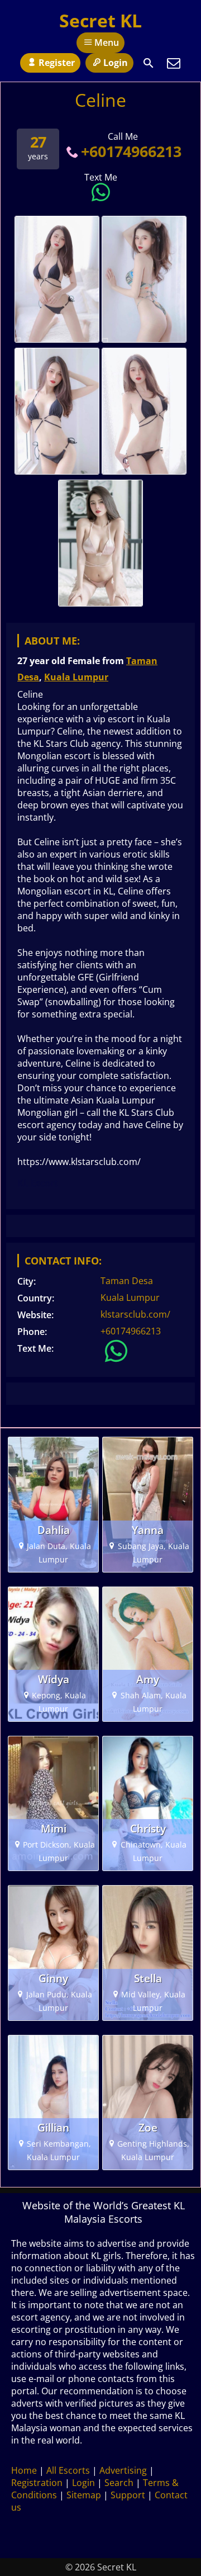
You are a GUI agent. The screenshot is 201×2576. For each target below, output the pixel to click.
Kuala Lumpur (76, 677)
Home (24, 2470)
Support (128, 2495)
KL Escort (38, 1183)
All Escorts (68, 2470)
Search (119, 2483)
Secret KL (100, 20)
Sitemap (84, 2495)
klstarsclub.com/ (135, 1314)
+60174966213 (131, 151)
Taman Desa (127, 1281)
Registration (37, 2483)
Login (116, 63)
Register (57, 63)
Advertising (123, 2470)
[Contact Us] (174, 63)
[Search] (149, 63)
